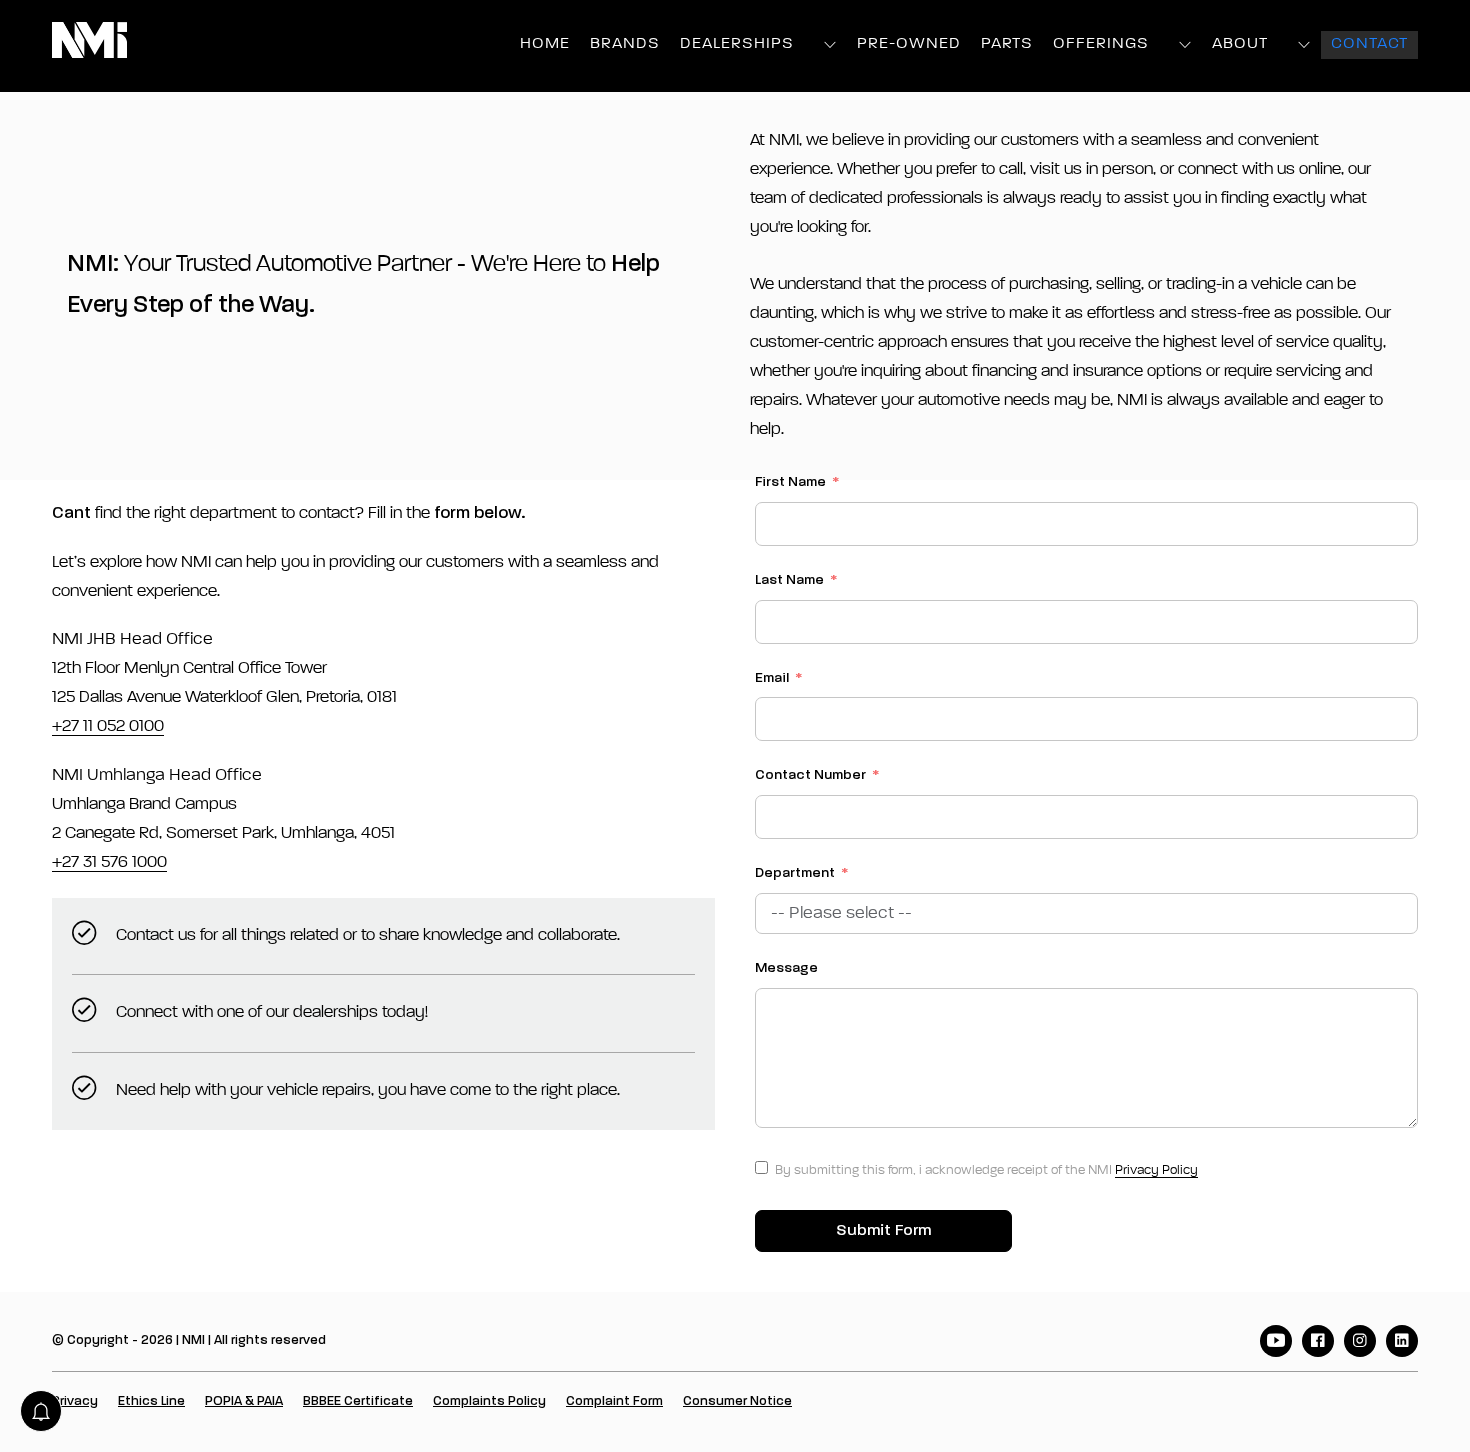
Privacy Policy (1156, 1170)
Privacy (75, 1401)
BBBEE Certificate (358, 1401)
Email (772, 678)
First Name (790, 482)
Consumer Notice (737, 1401)
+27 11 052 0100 (108, 726)
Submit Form (883, 1231)
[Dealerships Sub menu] (830, 45)
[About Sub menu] (1304, 45)
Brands (625, 44)
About (1240, 44)
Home (545, 44)
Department (795, 873)
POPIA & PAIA (244, 1401)
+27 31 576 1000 (109, 862)
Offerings (1101, 44)
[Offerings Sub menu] (1185, 45)
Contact (1369, 44)
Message (786, 968)
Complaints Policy (489, 1401)
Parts (1007, 44)
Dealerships (737, 44)
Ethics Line (151, 1401)
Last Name (789, 580)
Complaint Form (614, 1401)
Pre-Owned (909, 44)
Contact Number (810, 775)
